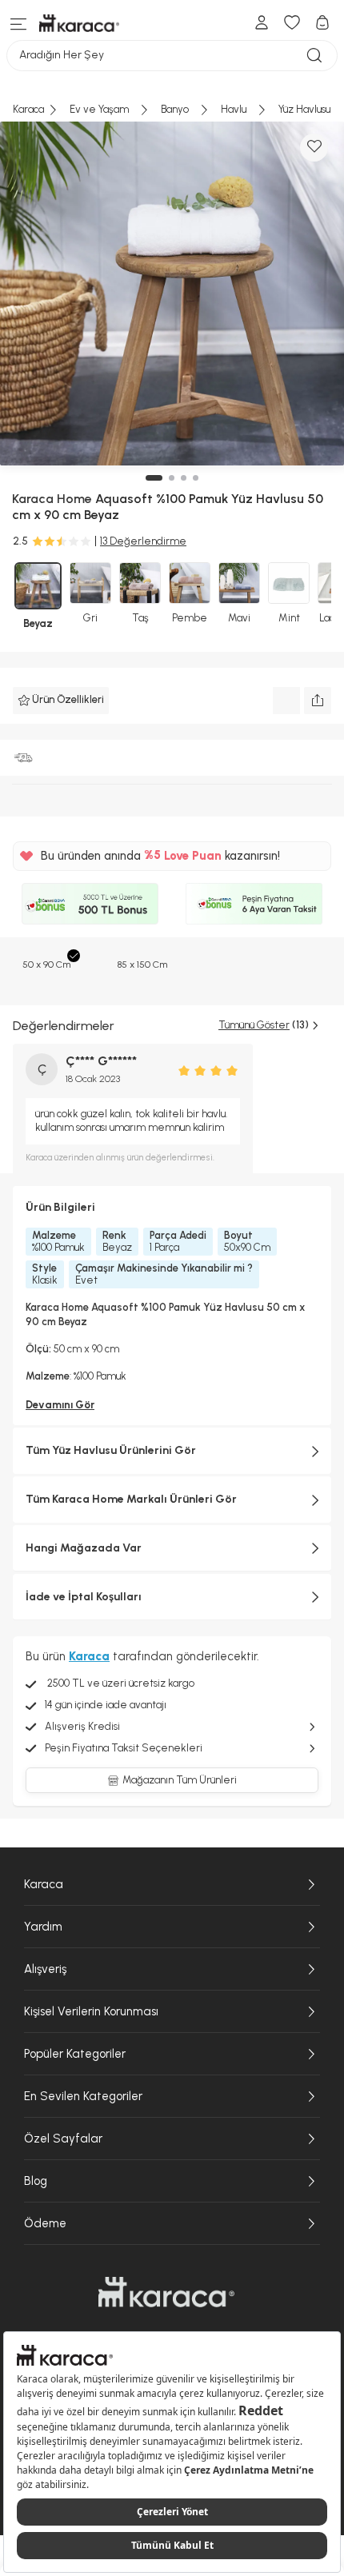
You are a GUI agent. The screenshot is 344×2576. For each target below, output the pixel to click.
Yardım (43, 1927)
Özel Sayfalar (63, 2139)
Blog (36, 2181)
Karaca (44, 1884)
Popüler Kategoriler (75, 2054)
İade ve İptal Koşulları (84, 1597)
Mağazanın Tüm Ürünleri (180, 1780)
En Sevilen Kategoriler (83, 2096)
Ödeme (45, 2223)
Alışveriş (45, 1969)
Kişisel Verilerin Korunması (91, 2011)
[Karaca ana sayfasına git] (166, 2292)
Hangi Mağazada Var (84, 1548)
